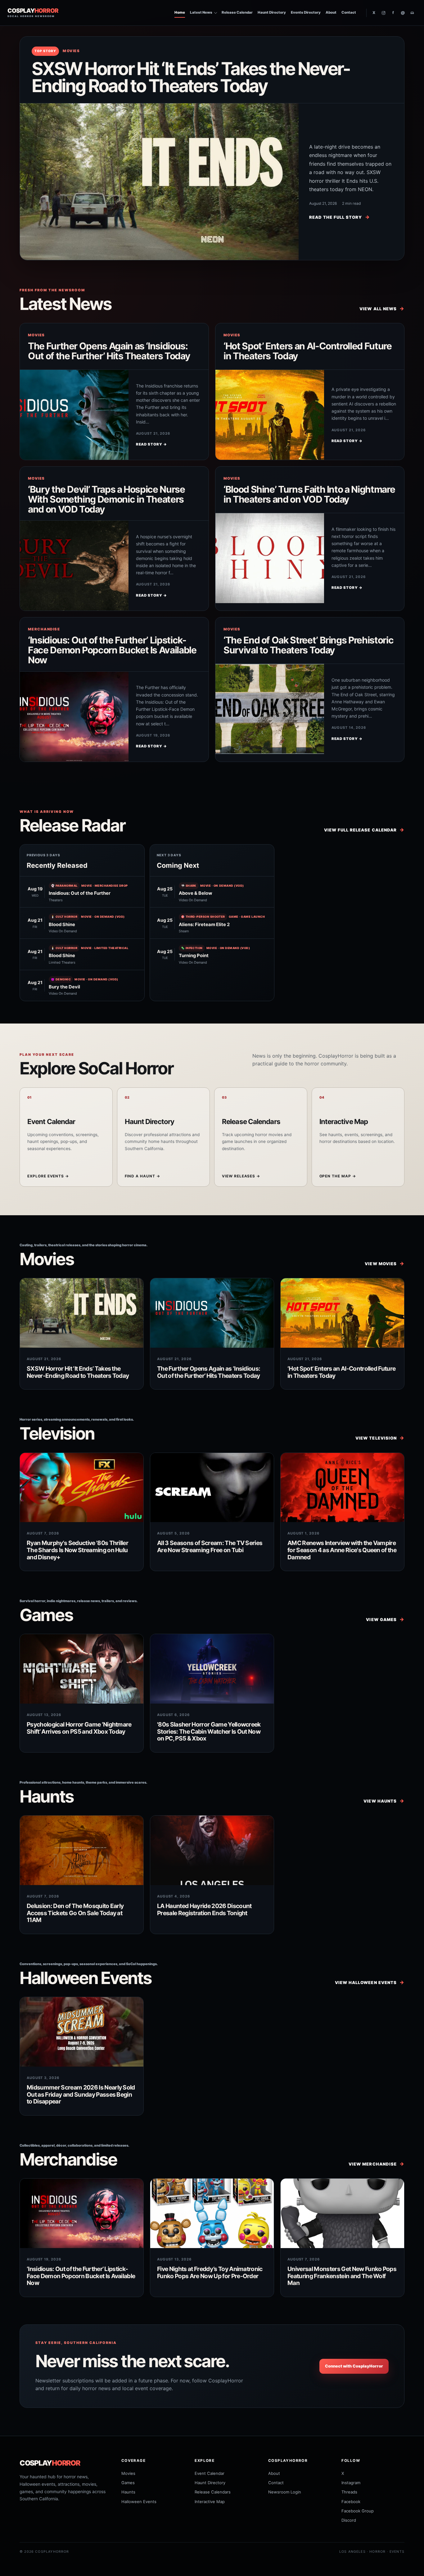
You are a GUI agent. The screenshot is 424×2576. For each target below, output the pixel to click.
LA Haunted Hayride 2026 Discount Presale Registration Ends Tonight (204, 1909)
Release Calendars (213, 2492)
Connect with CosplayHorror (354, 2366)
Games (128, 2483)
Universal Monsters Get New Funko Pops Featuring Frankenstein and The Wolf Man (342, 2276)
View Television (380, 1438)
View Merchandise (377, 2164)
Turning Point (194, 956)
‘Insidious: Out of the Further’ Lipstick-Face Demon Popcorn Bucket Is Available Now (112, 650)
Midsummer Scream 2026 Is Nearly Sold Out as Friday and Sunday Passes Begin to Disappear (81, 2094)
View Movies (385, 1263)
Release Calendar (237, 12)
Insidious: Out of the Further (80, 893)
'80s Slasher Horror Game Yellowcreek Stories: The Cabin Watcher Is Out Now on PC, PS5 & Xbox (209, 1731)
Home (180, 12)
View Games (385, 1619)
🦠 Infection (192, 948)
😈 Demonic (61, 979)
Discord (349, 2520)
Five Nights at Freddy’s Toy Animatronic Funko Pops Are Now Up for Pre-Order (210, 2272)
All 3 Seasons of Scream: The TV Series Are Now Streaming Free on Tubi (210, 1546)
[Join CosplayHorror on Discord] (412, 13)
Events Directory (306, 12)
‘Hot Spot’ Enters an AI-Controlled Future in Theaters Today (308, 351)
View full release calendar (364, 830)
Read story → (151, 444)
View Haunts (384, 1801)
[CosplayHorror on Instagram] (383, 13)
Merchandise (44, 629)
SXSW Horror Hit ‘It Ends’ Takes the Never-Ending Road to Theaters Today (191, 77)
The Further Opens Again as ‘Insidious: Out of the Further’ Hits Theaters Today (109, 351)
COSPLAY (50, 2463)
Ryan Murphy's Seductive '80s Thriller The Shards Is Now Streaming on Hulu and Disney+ (77, 1550)
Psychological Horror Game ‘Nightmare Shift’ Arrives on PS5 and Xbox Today (79, 1728)
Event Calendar (210, 2473)
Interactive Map (210, 2502)
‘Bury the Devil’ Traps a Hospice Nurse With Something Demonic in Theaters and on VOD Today (106, 499)
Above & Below (196, 893)
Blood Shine (62, 925)
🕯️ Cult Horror (64, 917)
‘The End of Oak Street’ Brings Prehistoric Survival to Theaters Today (308, 645)
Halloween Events (139, 2502)
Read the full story (340, 217)
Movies (71, 51)
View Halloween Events (370, 1982)
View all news (382, 309)
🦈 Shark (189, 886)
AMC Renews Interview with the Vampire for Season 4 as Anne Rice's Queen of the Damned (342, 1550)
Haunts (128, 2492)
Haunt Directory (272, 12)
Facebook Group (358, 2511)
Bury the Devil (64, 987)
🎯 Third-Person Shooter (203, 917)
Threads (349, 2492)
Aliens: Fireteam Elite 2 (204, 925)
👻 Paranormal (64, 886)
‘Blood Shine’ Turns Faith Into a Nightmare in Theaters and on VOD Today (309, 494)
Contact (349, 12)
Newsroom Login (285, 2492)
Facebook (351, 2502)
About (331, 12)
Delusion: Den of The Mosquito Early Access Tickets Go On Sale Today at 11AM (75, 1913)
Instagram (351, 2483)
